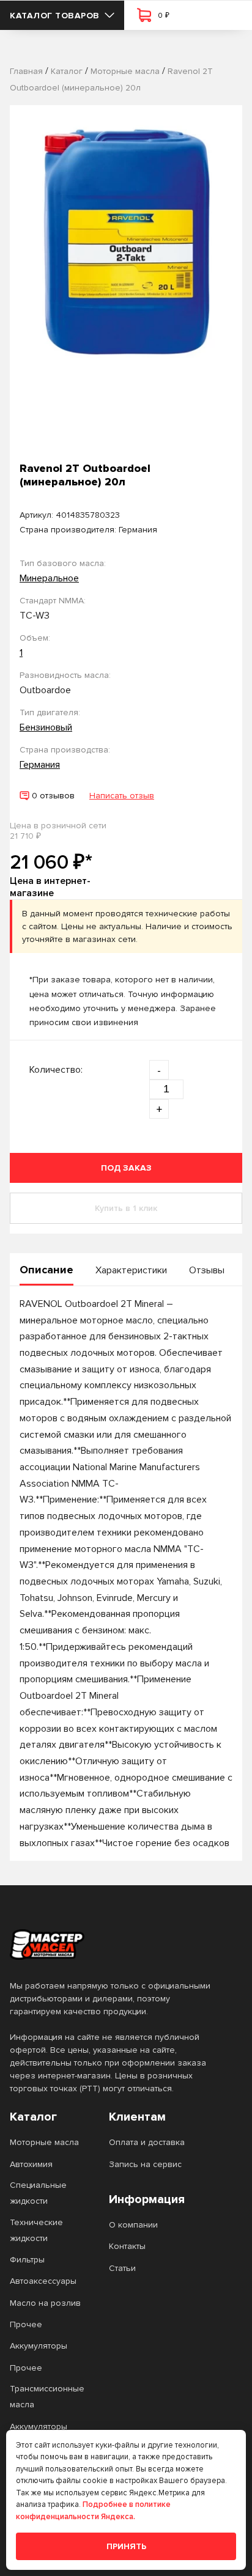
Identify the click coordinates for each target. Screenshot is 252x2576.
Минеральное (49, 578)
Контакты (127, 2246)
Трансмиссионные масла (47, 2397)
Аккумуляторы (39, 2346)
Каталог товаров (55, 16)
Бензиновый (46, 727)
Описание (46, 1270)
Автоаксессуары (43, 2281)
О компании (133, 2225)
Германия (40, 765)
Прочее (26, 2324)
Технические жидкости (36, 2230)
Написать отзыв (122, 796)
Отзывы (207, 1270)
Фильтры (27, 2260)
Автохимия (31, 2164)
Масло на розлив (45, 2303)
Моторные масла (44, 2142)
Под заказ (126, 1168)
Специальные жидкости (38, 2193)
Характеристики (131, 1270)
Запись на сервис (145, 2164)
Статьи (122, 2268)
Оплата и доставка (147, 2142)
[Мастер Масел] (116, 1945)
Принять (126, 2546)
